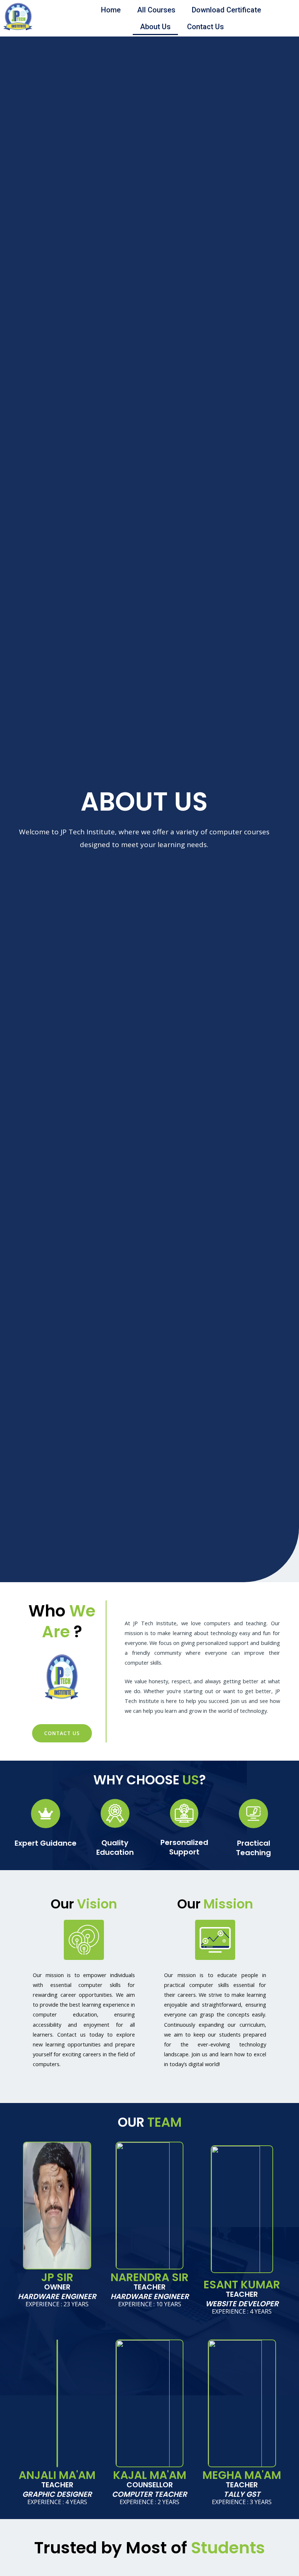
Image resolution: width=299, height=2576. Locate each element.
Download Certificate (226, 10)
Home (111, 10)
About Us (155, 27)
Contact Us (205, 27)
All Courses (156, 10)
